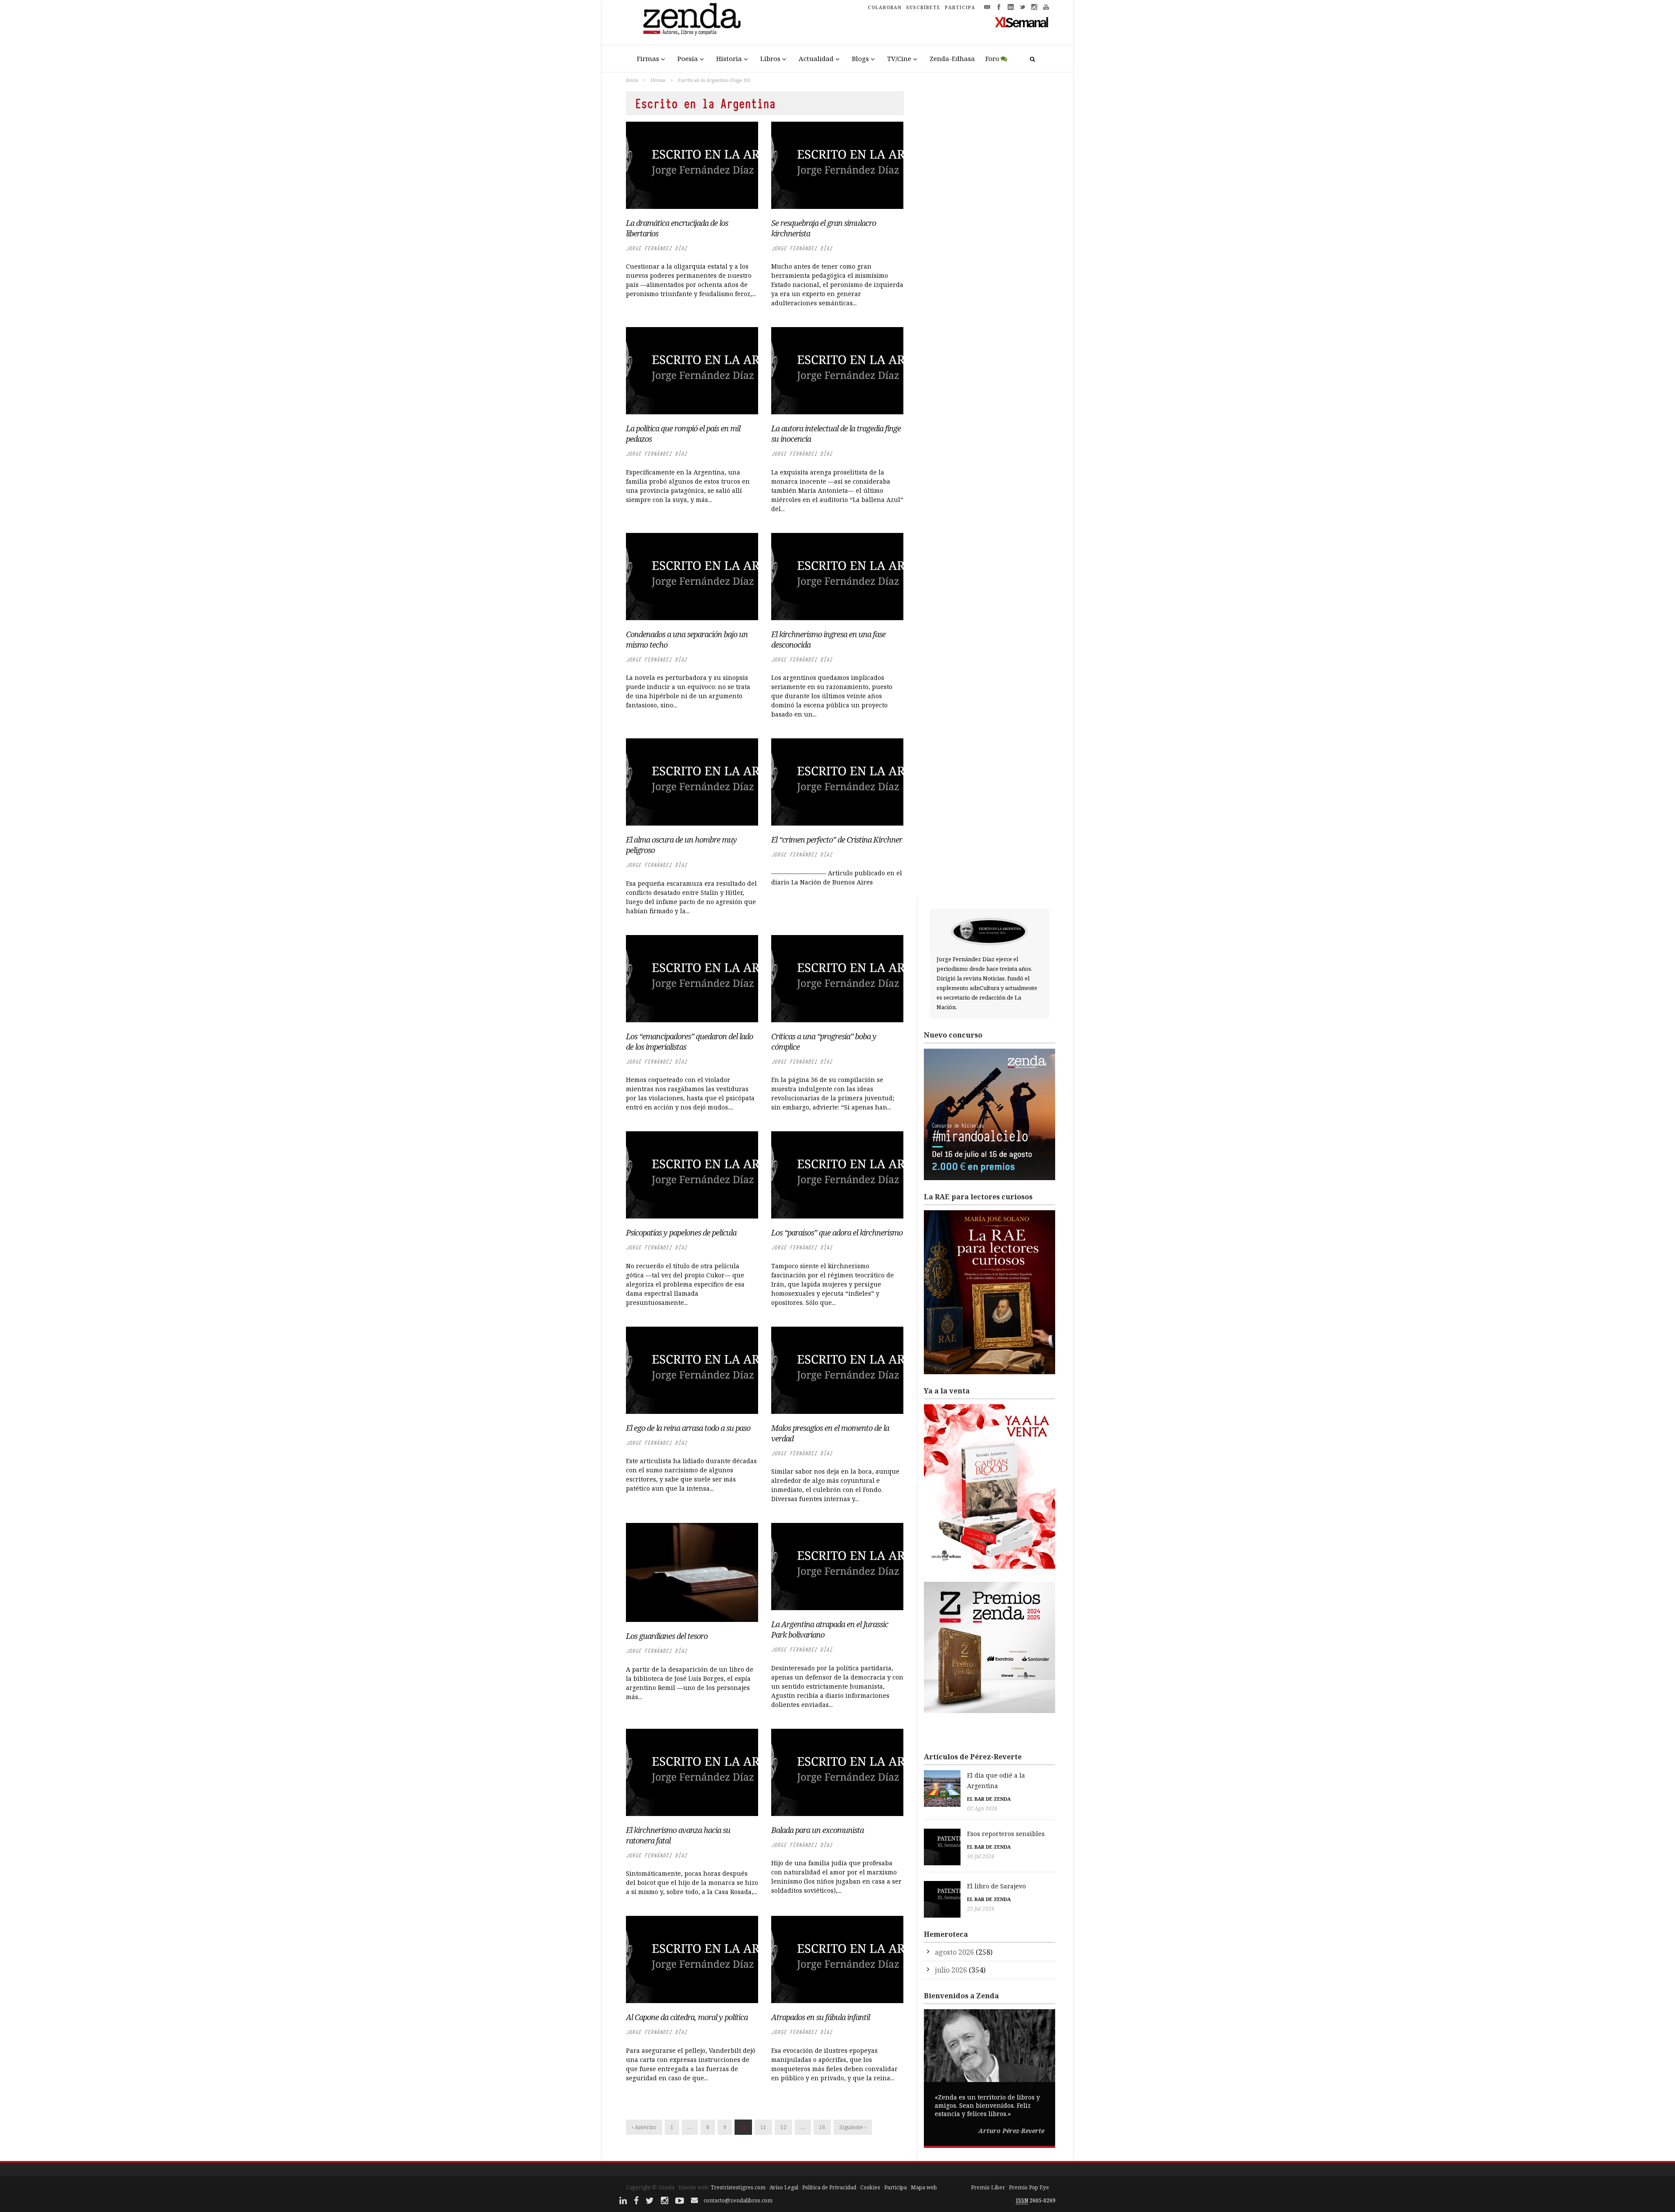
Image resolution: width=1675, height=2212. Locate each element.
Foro (992, 58)
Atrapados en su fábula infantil (820, 2017)
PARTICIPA (960, 7)
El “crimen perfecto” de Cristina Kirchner (837, 840)
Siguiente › (853, 2127)
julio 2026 (951, 1970)
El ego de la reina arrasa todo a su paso (688, 1428)
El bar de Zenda (989, 1799)
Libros (770, 58)
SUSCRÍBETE (923, 7)
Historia (729, 58)
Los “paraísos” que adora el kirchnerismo (837, 1232)
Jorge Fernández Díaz (656, 248)
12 (783, 2127)
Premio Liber (988, 2187)
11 (763, 2127)
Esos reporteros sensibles (1006, 1834)
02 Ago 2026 (982, 1808)
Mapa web (924, 2187)
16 (822, 2127)
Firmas (648, 58)
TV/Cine (899, 58)
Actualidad (816, 58)
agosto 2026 (954, 1952)
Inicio (632, 80)
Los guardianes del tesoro (667, 1636)
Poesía (688, 58)
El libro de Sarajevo (996, 1886)
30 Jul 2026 (981, 1856)
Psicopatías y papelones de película (681, 1232)
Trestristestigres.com (738, 2187)
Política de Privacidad (829, 2187)
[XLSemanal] (1022, 22)
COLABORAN (885, 7)
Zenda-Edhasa (952, 58)
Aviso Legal (784, 2187)
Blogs (860, 58)
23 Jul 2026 (981, 1909)
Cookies (870, 2187)
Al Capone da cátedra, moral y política (687, 2017)
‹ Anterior (644, 2127)
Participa (896, 2187)
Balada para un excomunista (817, 1830)
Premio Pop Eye (1029, 2187)
